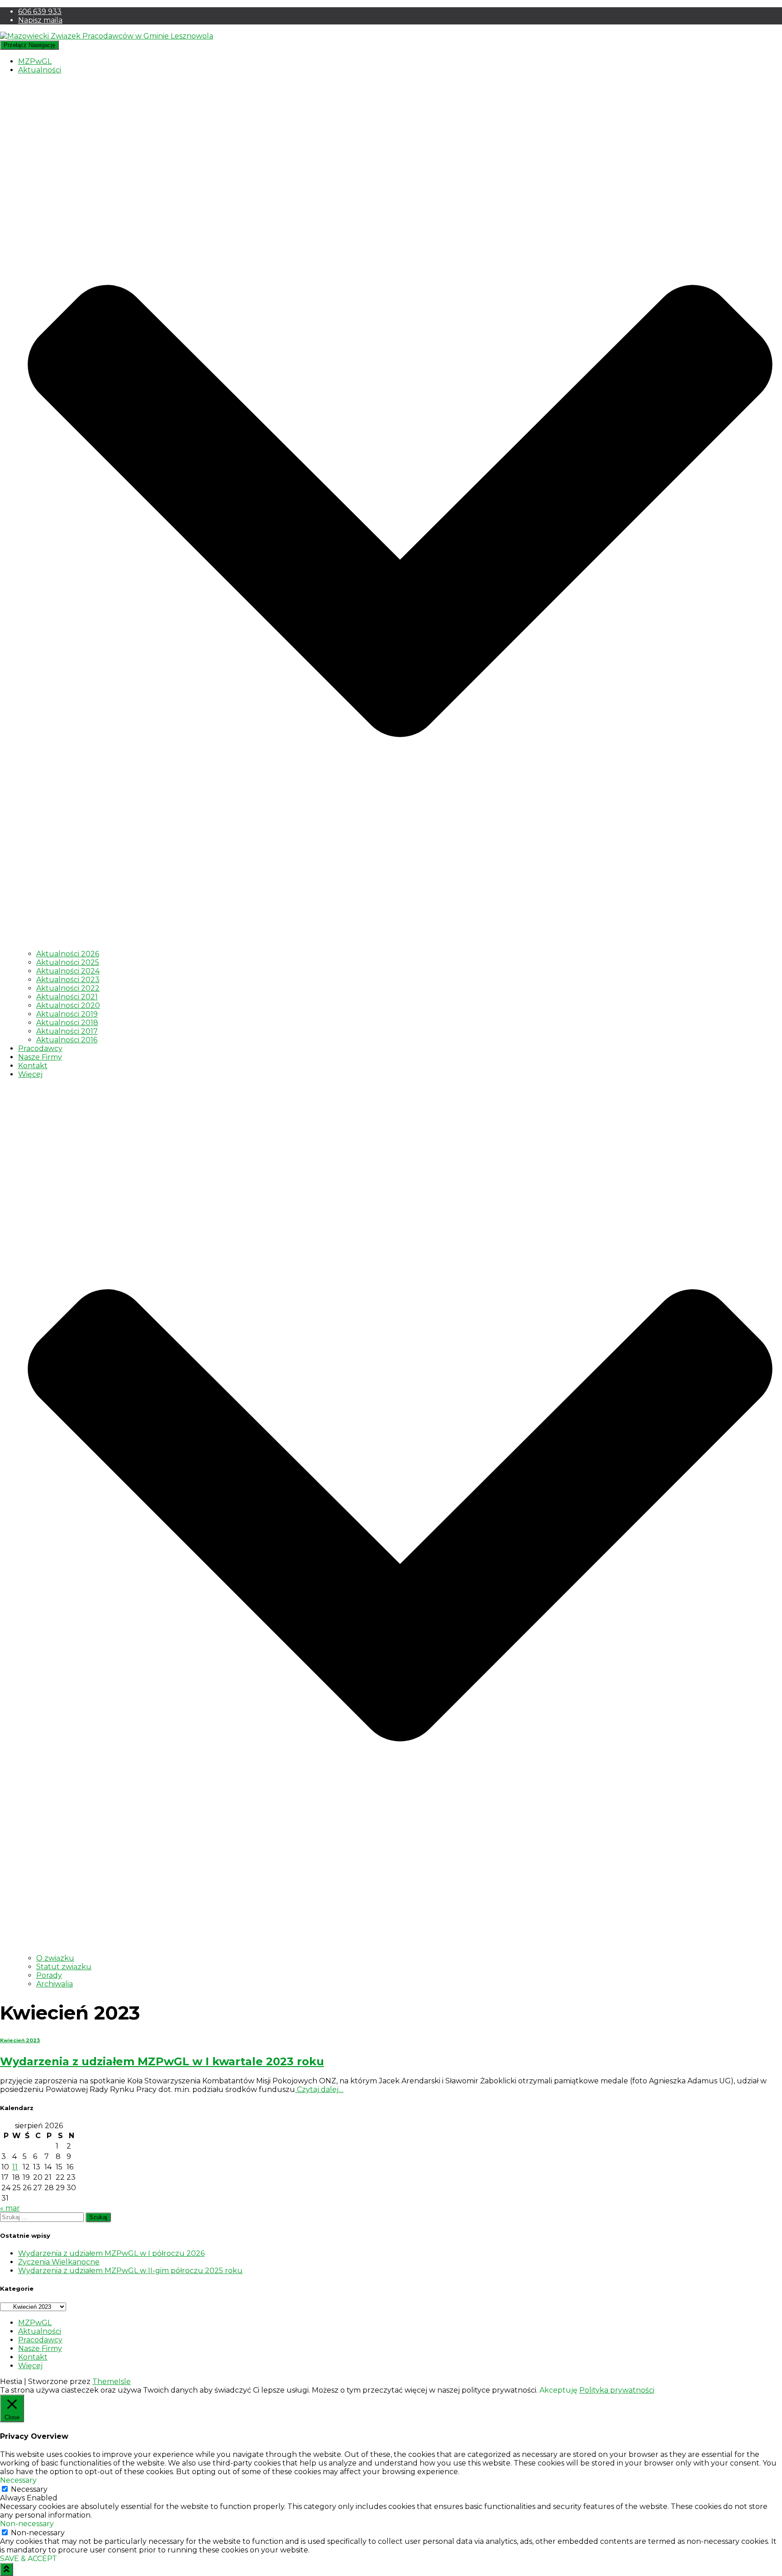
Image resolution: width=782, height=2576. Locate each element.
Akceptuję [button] (558, 2390)
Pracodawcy (40, 1048)
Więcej (30, 2366)
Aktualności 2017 (67, 1031)
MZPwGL (35, 61)
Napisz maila (40, 20)
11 (15, 2167)
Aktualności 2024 (68, 971)
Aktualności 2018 (67, 1023)
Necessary (29, 2489)
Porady (49, 1975)
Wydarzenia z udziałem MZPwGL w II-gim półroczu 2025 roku (130, 2271)
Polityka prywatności (617, 2390)
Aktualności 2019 (67, 1014)
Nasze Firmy (40, 1057)
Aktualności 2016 (67, 1040)
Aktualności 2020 (68, 1005)
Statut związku (64, 1967)
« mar (10, 2208)
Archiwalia (55, 1984)
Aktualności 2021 (67, 997)
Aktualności (40, 2331)
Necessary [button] (18, 2480)
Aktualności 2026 (68, 954)
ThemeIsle (112, 2382)
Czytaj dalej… (319, 2089)
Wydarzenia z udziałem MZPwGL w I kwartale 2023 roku (162, 2061)
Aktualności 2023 (68, 980)
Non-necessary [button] (27, 2524)
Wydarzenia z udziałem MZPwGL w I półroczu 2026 (111, 2253)
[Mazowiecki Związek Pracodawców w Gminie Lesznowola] (107, 36)
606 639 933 (40, 12)
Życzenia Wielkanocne (59, 2262)
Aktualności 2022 (68, 988)
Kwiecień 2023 (20, 2041)
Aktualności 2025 (68, 962)
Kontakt (33, 1066)
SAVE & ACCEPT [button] (29, 2559)
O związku (55, 1958)
